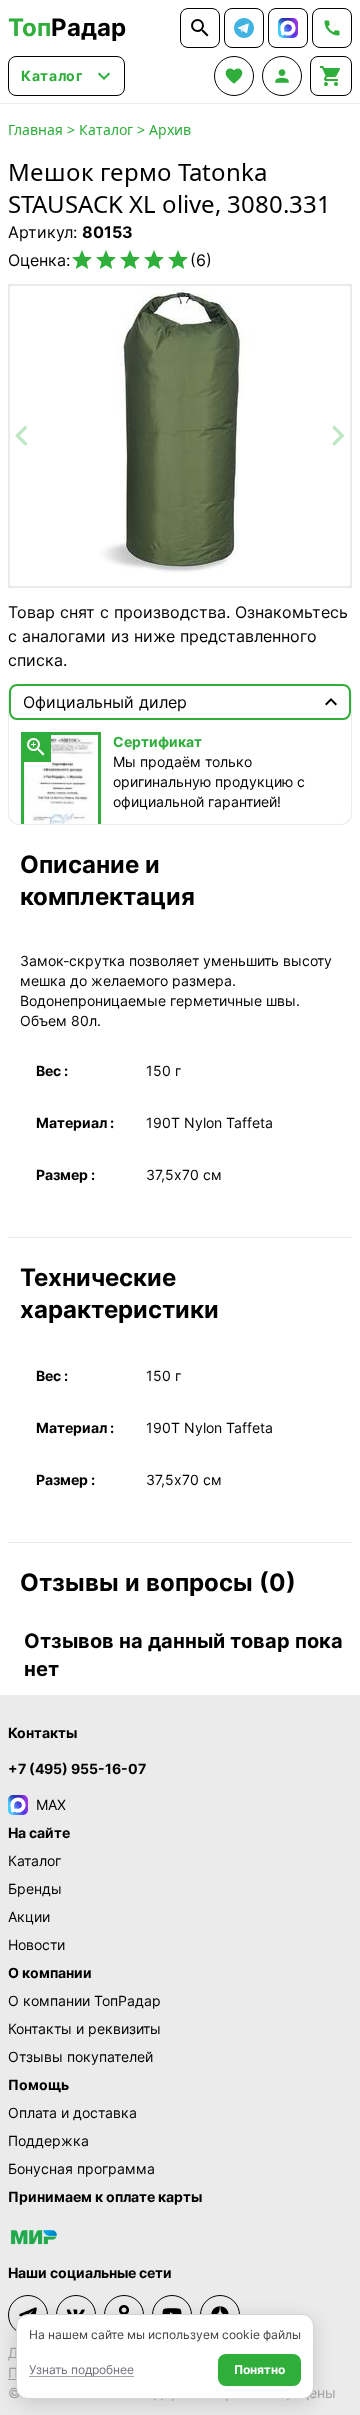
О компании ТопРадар (84, 2000)
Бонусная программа (81, 2168)
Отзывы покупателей (80, 2056)
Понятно (259, 2369)
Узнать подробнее (81, 2369)
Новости (36, 1944)
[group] (180, 436)
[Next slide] (337, 436)
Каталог (106, 129)
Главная (35, 129)
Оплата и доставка (72, 2112)
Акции (29, 1916)
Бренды (35, 1888)
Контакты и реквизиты (84, 2028)
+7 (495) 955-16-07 (77, 1768)
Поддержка (48, 2140)
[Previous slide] (23, 436)
